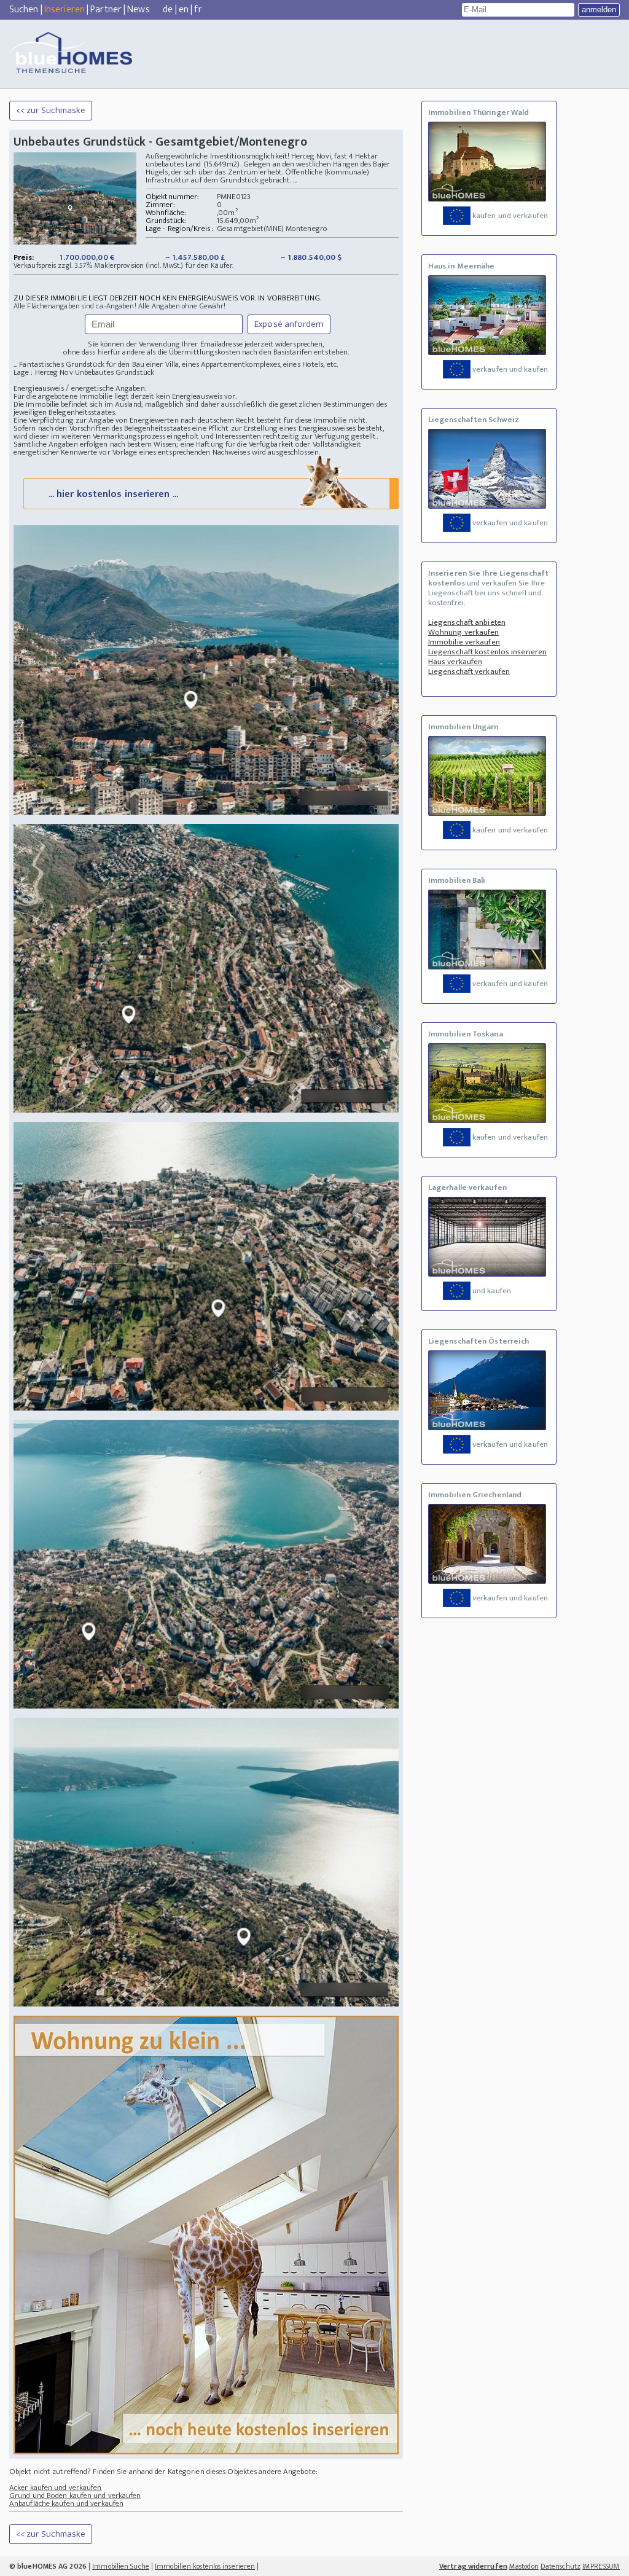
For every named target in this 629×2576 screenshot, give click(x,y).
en (184, 10)
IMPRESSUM (601, 2566)
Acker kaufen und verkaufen (56, 2488)
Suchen (24, 10)
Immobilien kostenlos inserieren (205, 2566)
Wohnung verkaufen (464, 632)
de (168, 10)
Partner (106, 10)
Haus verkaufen (455, 662)
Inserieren (64, 10)
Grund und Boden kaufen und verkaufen (75, 2496)
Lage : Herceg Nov (43, 372)
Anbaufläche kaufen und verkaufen (66, 2504)
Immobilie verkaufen (464, 642)
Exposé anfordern (289, 324)
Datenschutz (561, 2566)
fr (198, 10)
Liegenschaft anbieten (467, 622)
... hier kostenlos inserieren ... (113, 494)
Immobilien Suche (121, 2566)
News (138, 10)
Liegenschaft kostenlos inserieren (487, 652)
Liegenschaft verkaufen (469, 671)
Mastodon (524, 2566)
